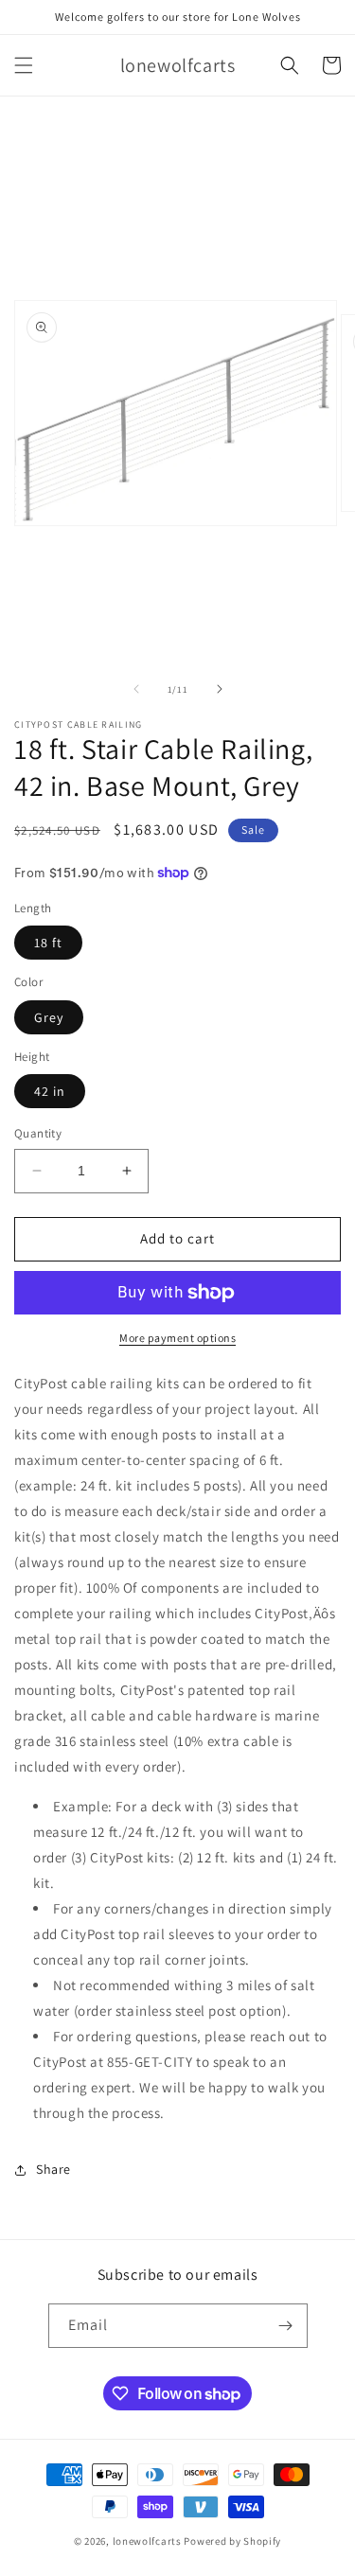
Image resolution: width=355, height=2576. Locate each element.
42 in (50, 1091)
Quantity (38, 1133)
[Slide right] (220, 689)
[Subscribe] (286, 2326)
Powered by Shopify (232, 2541)
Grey (49, 1017)
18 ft (48, 943)
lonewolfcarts (147, 2541)
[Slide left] (136, 689)
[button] (24, 65)
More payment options (177, 1338)
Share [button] (53, 2169)
